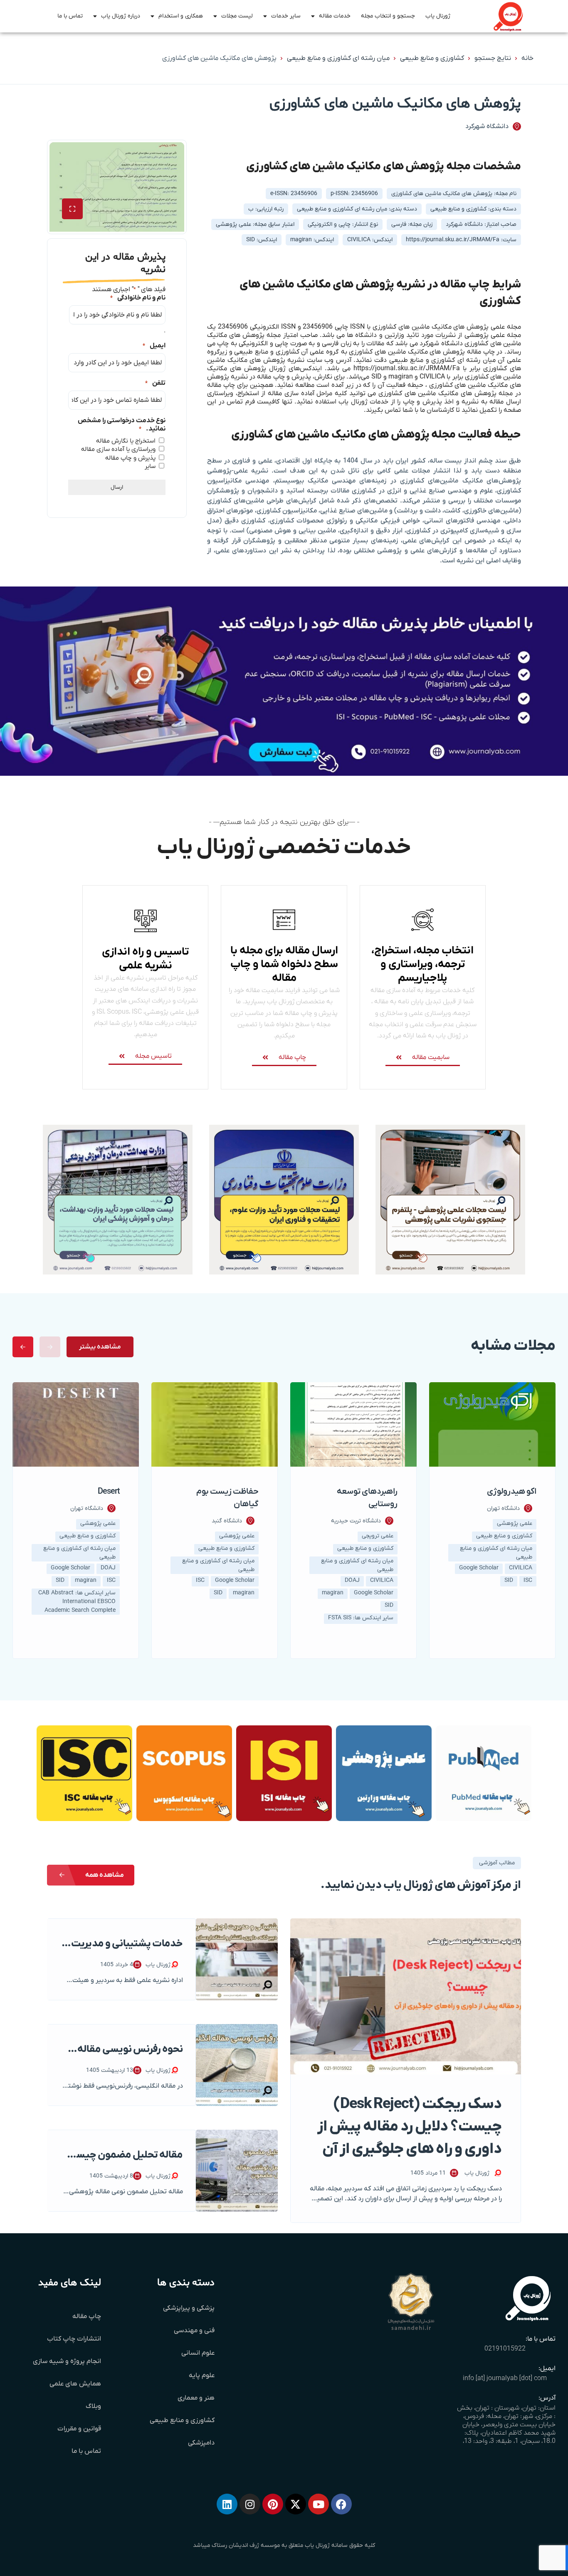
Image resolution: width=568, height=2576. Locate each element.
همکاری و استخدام (181, 16)
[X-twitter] (296, 2504)
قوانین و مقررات (79, 2429)
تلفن (155, 383)
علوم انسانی (198, 2353)
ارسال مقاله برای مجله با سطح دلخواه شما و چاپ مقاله (284, 964)
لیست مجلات (237, 16)
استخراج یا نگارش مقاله (126, 441)
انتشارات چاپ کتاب (74, 2339)
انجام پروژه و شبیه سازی (67, 2361)
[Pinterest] (273, 2504)
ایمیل (154, 346)
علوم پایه (202, 2376)
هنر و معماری (196, 2398)
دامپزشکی (201, 2443)
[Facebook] (341, 2504)
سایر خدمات (286, 16)
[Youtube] (319, 2504)
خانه (527, 58)
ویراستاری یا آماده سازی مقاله (118, 449)
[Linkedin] (227, 2504)
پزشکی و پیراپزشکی (189, 2308)
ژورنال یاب (438, 16)
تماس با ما (70, 16)
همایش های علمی (75, 2384)
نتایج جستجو (493, 58)
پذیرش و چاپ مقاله (130, 458)
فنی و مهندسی (194, 2331)
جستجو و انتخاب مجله (388, 16)
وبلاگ (93, 2406)
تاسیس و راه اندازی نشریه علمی (145, 959)
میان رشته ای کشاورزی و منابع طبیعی (338, 58)
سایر (150, 466)
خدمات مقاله (335, 16)
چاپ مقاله (87, 2316)
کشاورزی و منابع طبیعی (432, 58)
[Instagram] (250, 2504)
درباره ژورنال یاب (121, 16)
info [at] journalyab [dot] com (505, 2378)
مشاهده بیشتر (100, 1347)
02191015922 (505, 2349)
